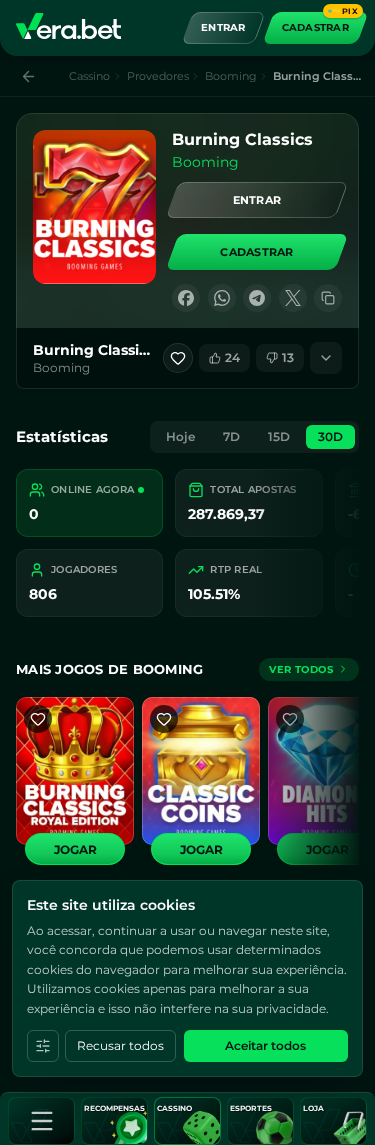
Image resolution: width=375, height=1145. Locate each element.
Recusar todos (120, 1045)
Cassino (89, 76)
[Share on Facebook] (186, 298)
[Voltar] (28, 76)
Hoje (180, 436)
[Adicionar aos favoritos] (178, 358)
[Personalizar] (43, 1046)
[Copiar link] (328, 298)
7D (231, 436)
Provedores (158, 76)
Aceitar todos (265, 1045)
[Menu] (41, 1121)
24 (232, 357)
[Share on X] (293, 298)
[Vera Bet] (68, 28)
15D (279, 436)
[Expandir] (326, 358)
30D (330, 436)
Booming (231, 76)
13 (288, 357)
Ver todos (301, 669)
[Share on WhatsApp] (222, 298)
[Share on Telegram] (257, 298)
